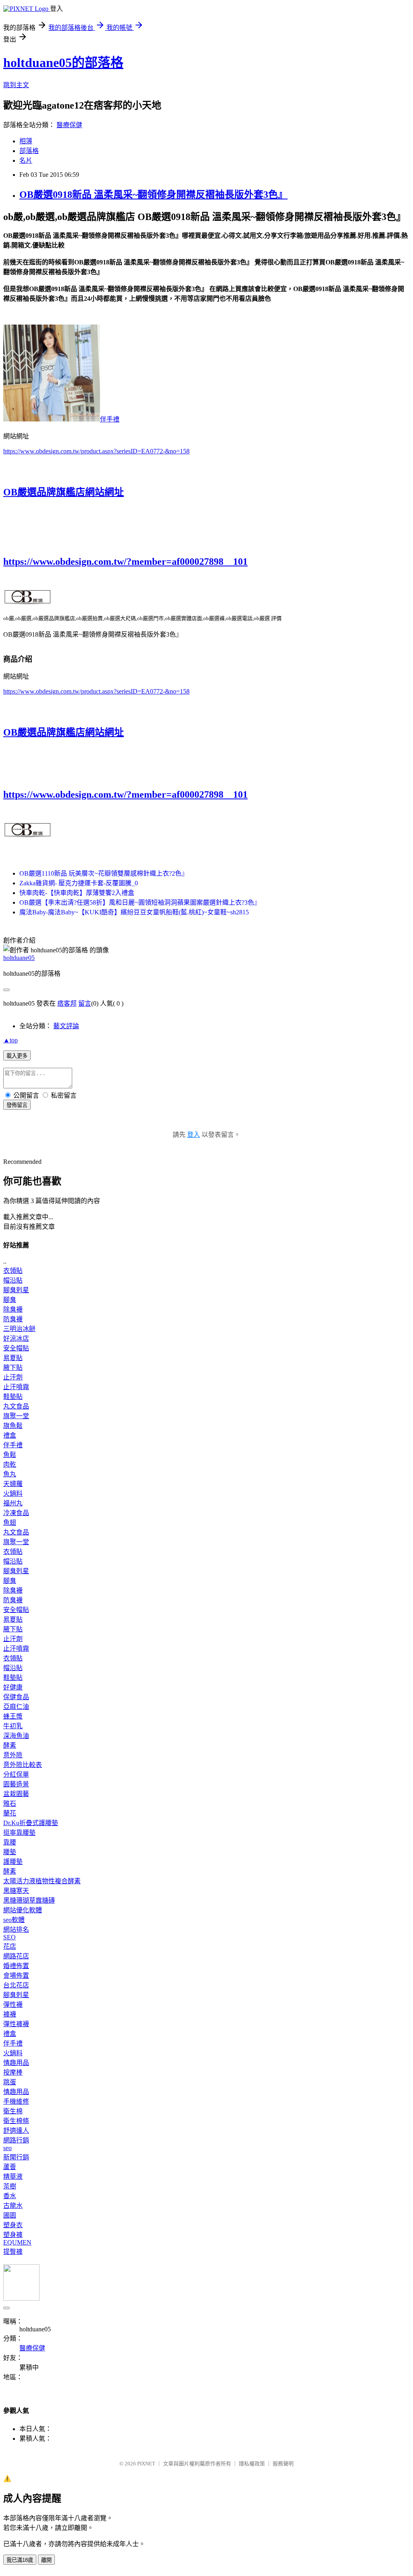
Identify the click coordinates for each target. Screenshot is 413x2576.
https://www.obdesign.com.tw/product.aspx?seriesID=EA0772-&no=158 (96, 451)
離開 (46, 2560)
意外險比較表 (23, 1765)
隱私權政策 (252, 2464)
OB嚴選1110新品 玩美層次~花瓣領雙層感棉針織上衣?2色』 (104, 873)
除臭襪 (13, 1309)
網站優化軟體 (23, 1910)
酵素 (10, 1745)
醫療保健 (69, 125)
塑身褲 (13, 2235)
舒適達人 (16, 2131)
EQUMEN (17, 2242)
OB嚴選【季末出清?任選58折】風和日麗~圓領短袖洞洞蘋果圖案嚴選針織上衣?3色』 (140, 902)
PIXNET (146, 2464)
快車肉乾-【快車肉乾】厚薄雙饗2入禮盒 (77, 893)
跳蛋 (10, 2082)
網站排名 (16, 1929)
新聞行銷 (16, 2157)
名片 (26, 160)
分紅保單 (16, 1774)
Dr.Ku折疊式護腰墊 (31, 1823)
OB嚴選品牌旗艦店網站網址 (64, 492)
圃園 (10, 2215)
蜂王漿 (13, 1716)
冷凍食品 (16, 1513)
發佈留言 (17, 1105)
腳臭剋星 (16, 1290)
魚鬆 (10, 1455)
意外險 (13, 1755)
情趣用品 (16, 2063)
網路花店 (16, 1956)
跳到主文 (16, 85)
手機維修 (16, 2101)
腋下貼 (13, 1368)
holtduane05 (19, 958)
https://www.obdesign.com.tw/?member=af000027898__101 (125, 562)
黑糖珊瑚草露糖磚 (29, 1900)
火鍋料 (13, 1493)
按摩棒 (13, 2072)
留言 (85, 1003)
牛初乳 (13, 1726)
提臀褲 (13, 2252)
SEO (9, 1937)
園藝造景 (16, 1784)
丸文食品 (16, 1406)
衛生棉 (13, 2111)
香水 (10, 2196)
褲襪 (10, 2014)
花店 (10, 1946)
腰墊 (10, 1852)
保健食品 (16, 1697)
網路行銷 (16, 2140)
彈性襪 (13, 2005)
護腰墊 (13, 1862)
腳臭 (10, 1300)
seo (7, 2148)
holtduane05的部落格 (63, 63)
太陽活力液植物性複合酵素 (42, 1881)
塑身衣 (13, 2225)
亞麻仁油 (16, 1707)
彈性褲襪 (16, 2024)
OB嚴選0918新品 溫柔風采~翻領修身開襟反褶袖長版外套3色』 (153, 195)
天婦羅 (13, 1484)
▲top (10, 1040)
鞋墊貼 (13, 1397)
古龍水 (13, 2206)
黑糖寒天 (16, 1891)
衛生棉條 (16, 2121)
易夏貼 (13, 1358)
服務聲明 (283, 2464)
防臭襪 (13, 1319)
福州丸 (13, 1503)
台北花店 (16, 1985)
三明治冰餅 (19, 1329)
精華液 (13, 2177)
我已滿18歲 (20, 2560)
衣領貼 (13, 1271)
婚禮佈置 (16, 1966)
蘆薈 (10, 2167)
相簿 (26, 141)
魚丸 (10, 1474)
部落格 (29, 151)
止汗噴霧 (16, 1387)
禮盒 (10, 1435)
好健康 (13, 1687)
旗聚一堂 (16, 1416)
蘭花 (10, 1813)
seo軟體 (14, 1920)
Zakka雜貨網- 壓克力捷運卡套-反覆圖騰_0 (79, 883)
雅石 (10, 1804)
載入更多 (17, 1056)
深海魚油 (16, 1736)
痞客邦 (67, 1003)
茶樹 (10, 2186)
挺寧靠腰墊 (19, 1833)
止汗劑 (13, 1377)
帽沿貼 (13, 1280)
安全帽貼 (16, 1348)
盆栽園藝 (16, 1794)
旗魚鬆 (13, 1426)
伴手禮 (110, 419)
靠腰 (10, 1842)
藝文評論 (66, 1026)
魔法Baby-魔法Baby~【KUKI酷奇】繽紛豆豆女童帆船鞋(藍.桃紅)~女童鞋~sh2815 (134, 912)
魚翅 (10, 1523)
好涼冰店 (16, 1338)
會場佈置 (16, 1975)
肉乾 (10, 1464)
